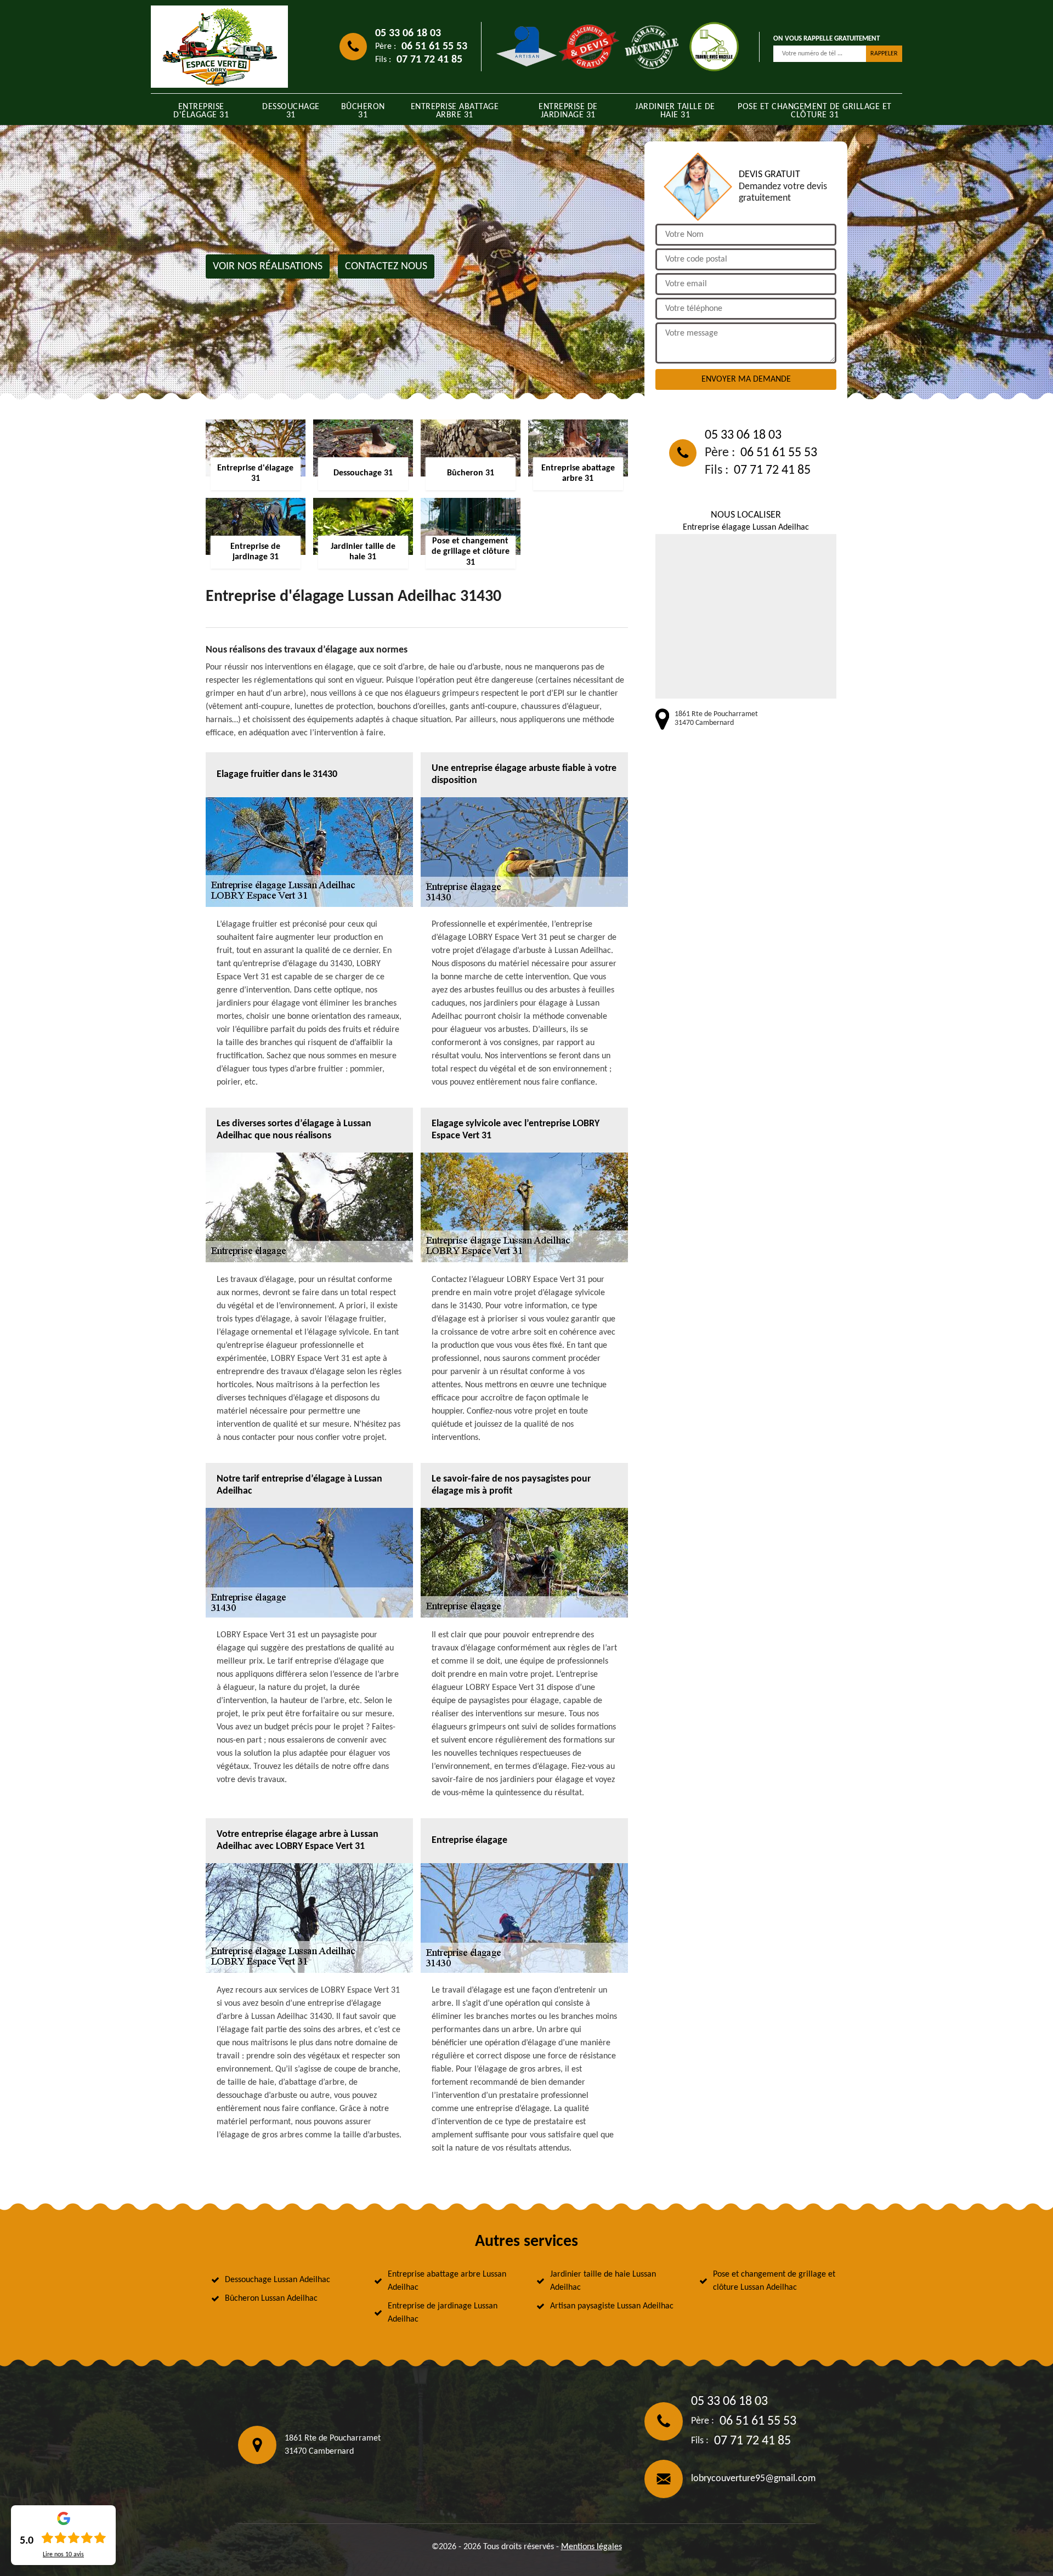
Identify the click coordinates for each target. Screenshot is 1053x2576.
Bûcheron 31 (363, 111)
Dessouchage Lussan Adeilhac (278, 2280)
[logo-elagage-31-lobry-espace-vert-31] (219, 47)
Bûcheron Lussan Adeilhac (271, 2299)
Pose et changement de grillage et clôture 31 (815, 111)
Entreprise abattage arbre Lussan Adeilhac (447, 2281)
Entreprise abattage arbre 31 (455, 111)
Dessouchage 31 (291, 111)
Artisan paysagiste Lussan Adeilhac (612, 2306)
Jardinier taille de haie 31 (675, 111)
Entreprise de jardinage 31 (568, 111)
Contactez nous (386, 266)
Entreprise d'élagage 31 (201, 111)
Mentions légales (591, 2547)
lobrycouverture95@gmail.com (753, 2479)
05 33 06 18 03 (408, 33)
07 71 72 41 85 (429, 60)
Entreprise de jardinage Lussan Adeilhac (443, 2313)
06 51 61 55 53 (434, 47)
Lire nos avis (63, 2555)
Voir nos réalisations (268, 266)
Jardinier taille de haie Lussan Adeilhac (603, 2281)
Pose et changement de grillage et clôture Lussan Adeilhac (774, 2281)
